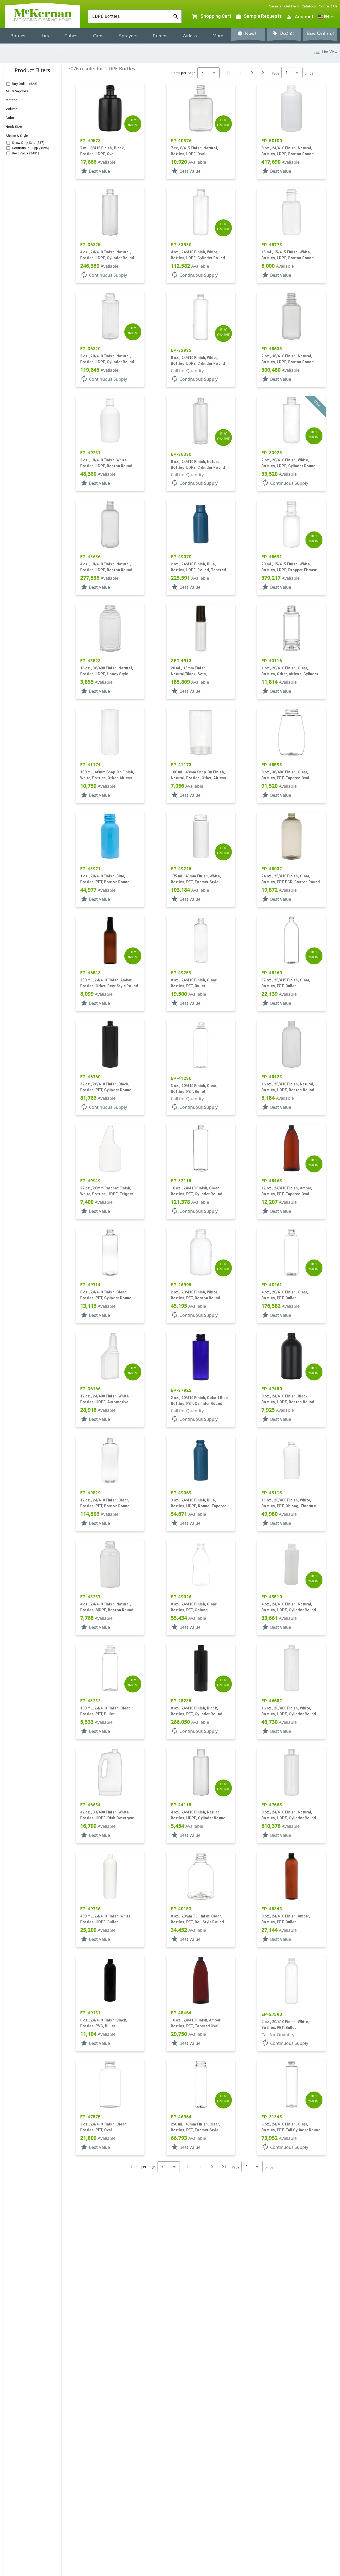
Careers (275, 6)
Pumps (160, 36)
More (218, 36)
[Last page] (264, 73)
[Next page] (252, 73)
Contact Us (328, 6)
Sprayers (128, 36)
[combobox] (131, 16)
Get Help (292, 6)
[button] (326, 17)
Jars (45, 36)
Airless (190, 36)
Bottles (18, 36)
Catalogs (309, 6)
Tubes (71, 36)
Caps (98, 36)
